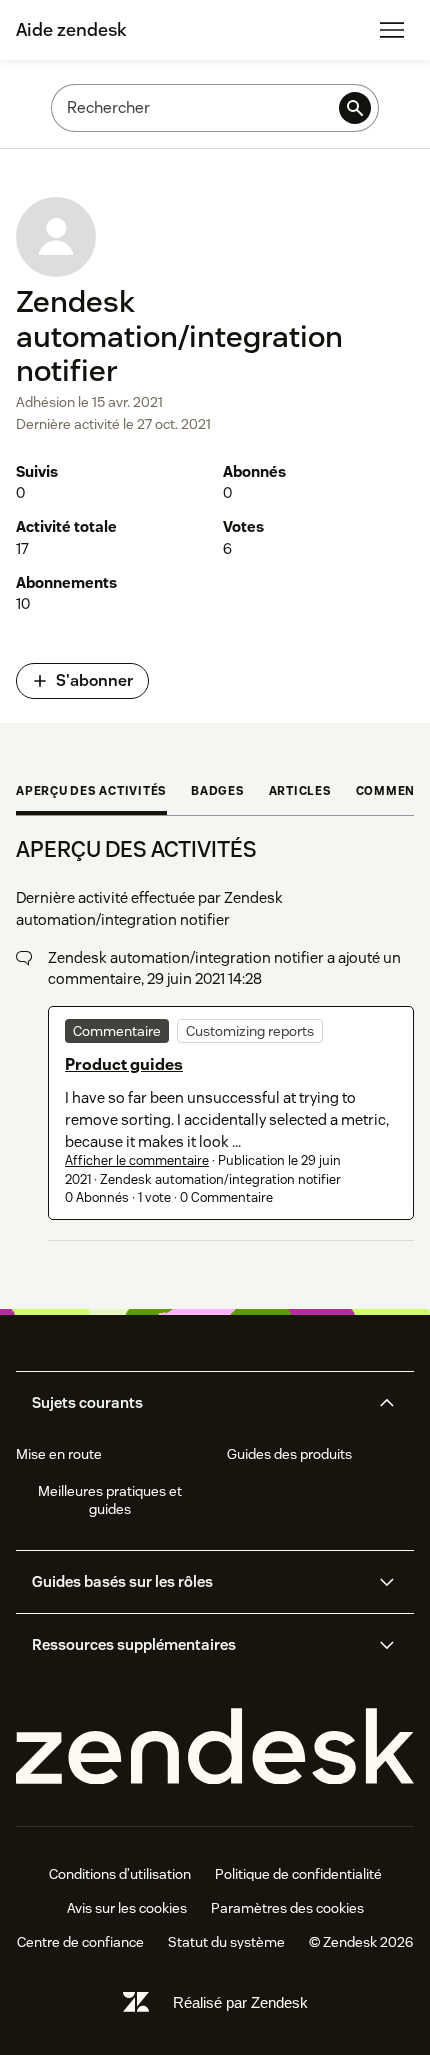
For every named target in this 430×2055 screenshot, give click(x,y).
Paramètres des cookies (287, 1908)
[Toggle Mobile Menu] (392, 30)
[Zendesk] (215, 1747)
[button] (198, 1403)
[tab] (91, 793)
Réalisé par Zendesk (240, 2002)
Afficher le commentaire (137, 1160)
